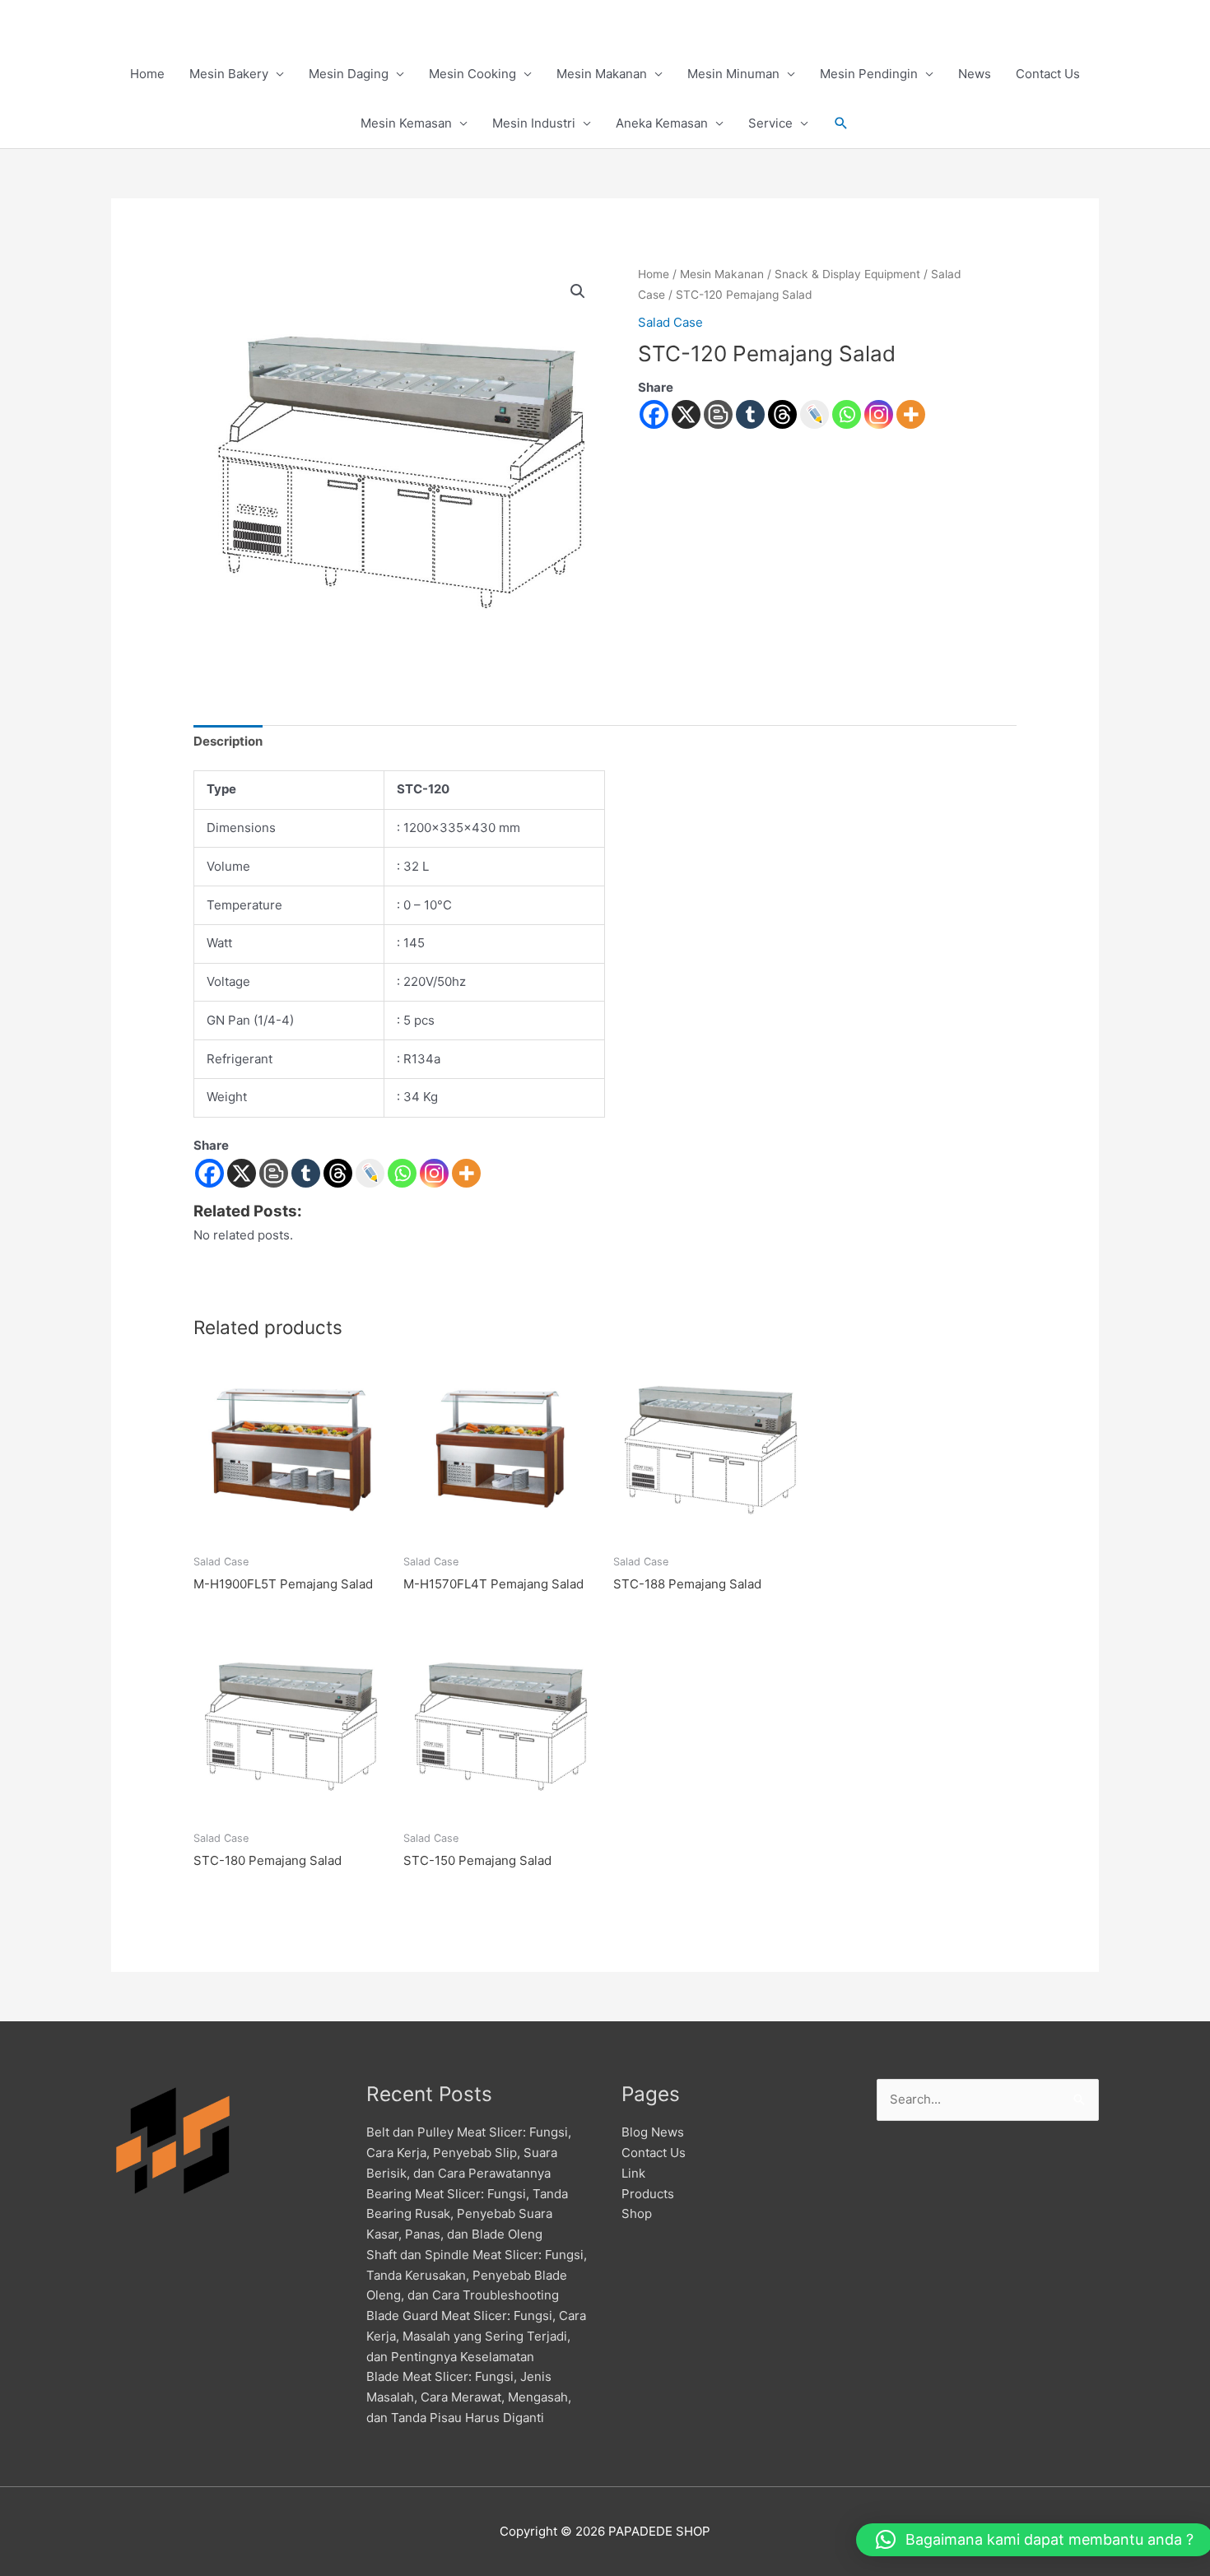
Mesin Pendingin (869, 74)
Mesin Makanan (602, 74)
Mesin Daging (349, 74)
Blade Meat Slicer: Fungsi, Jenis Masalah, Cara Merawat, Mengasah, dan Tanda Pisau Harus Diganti (469, 2397)
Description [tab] (228, 741)
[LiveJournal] (814, 414)
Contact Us (1048, 74)
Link (633, 2173)
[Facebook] (654, 414)
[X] (686, 414)
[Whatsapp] (847, 414)
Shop (637, 2213)
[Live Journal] (370, 1173)
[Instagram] (879, 414)
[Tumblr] (750, 414)
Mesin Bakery (229, 74)
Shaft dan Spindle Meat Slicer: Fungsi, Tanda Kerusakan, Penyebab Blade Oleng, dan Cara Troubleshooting (477, 2275)
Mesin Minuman (733, 74)
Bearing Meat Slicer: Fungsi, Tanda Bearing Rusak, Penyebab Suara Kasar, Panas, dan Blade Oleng (467, 2214)
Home (147, 74)
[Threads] (782, 414)
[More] (911, 414)
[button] (841, 123)
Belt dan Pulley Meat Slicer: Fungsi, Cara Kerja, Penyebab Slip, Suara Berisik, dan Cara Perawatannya (469, 2153)
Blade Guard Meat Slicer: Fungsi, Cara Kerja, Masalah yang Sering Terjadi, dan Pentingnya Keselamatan (476, 2336)
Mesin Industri (534, 123)
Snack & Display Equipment (847, 274)
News (975, 74)
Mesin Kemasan (406, 123)
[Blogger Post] (718, 414)
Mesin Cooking (472, 74)
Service (770, 123)
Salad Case (670, 322)
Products (648, 2194)
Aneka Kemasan (662, 123)
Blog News (653, 2132)
